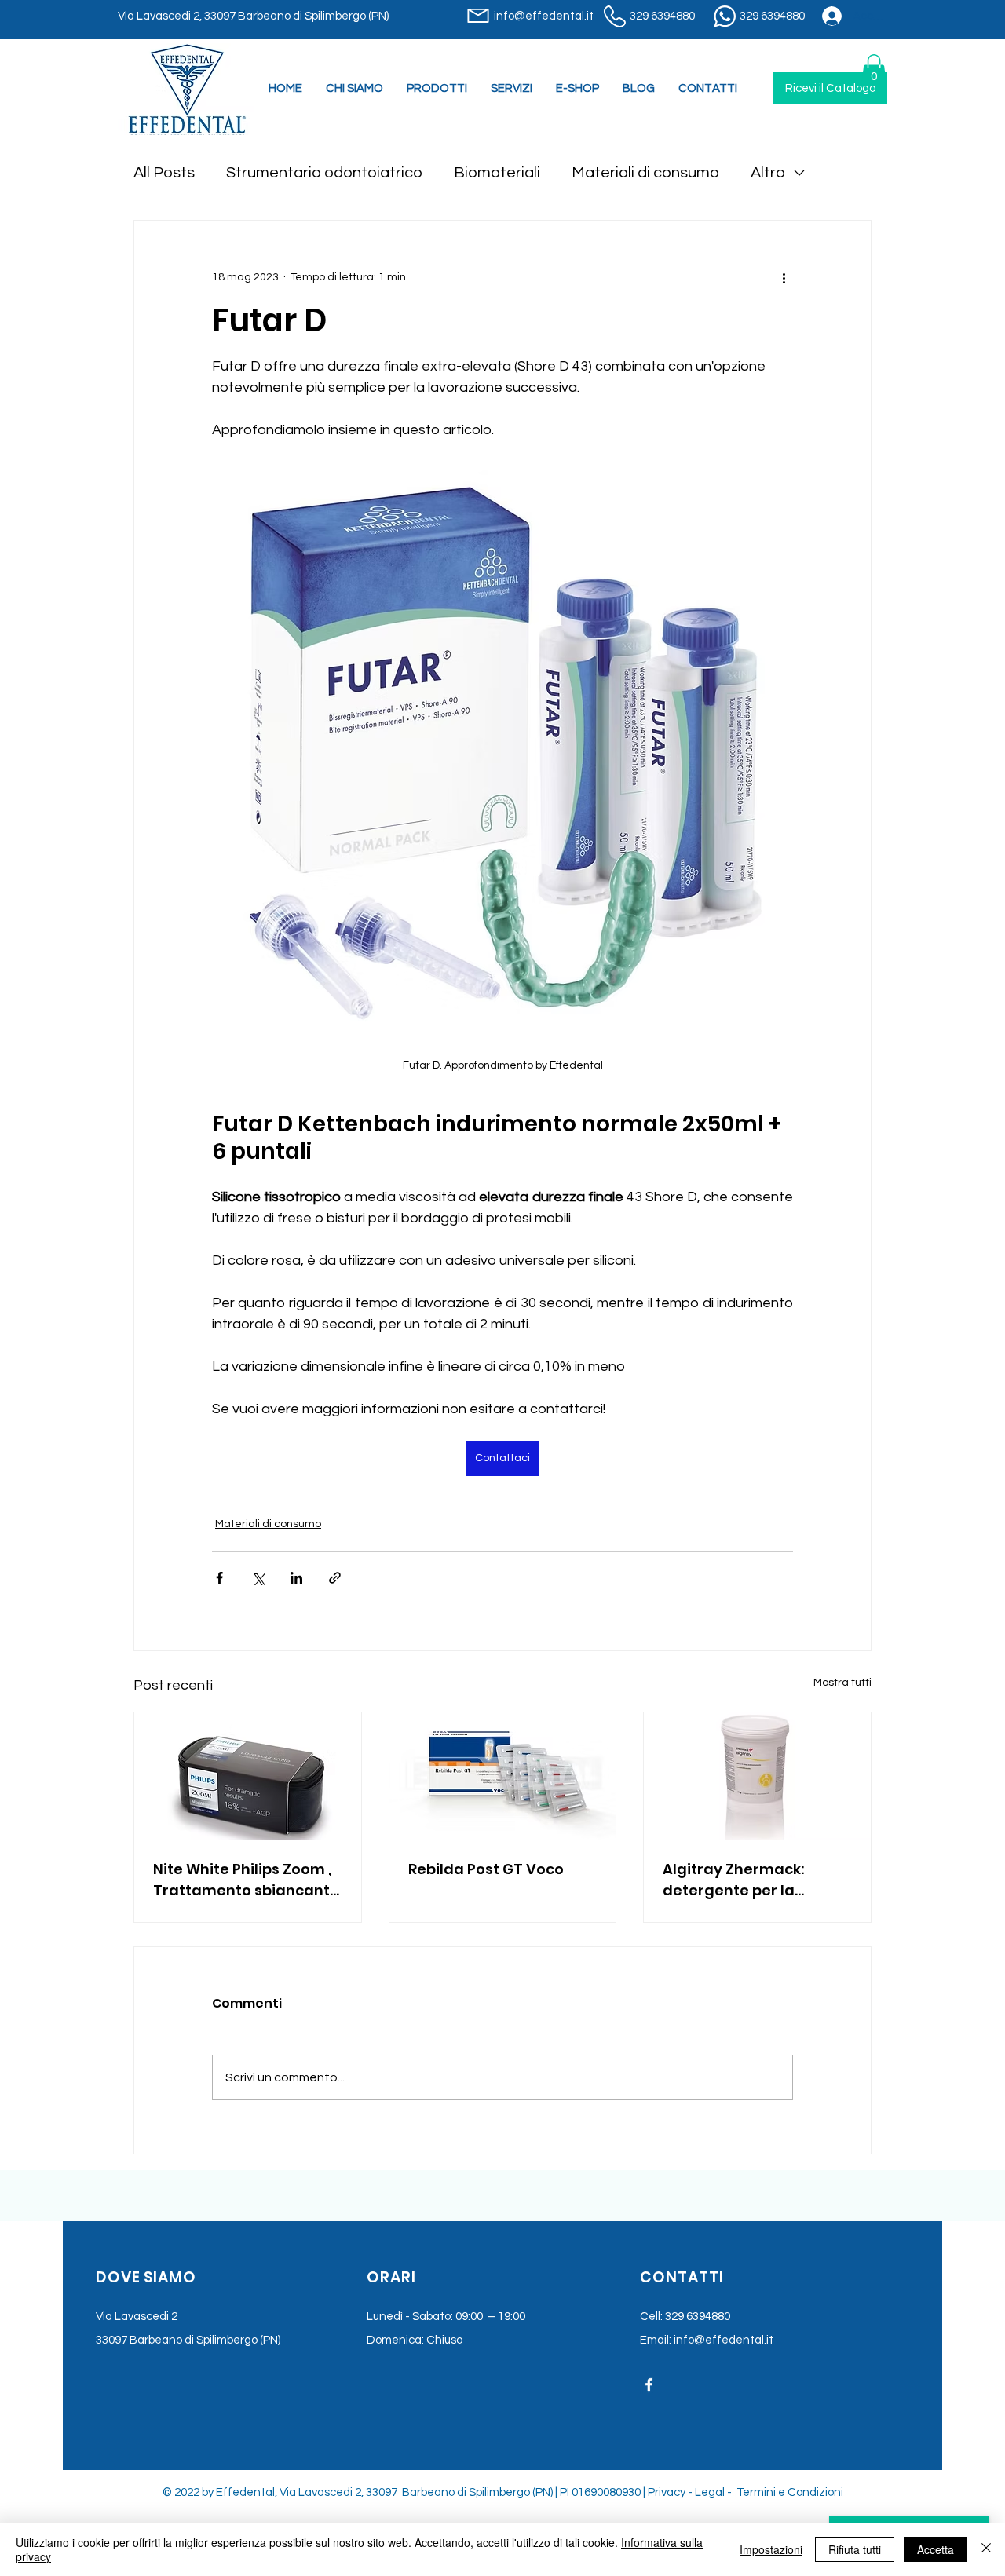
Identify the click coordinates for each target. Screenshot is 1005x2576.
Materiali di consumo (645, 173)
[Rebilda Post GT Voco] (503, 1776)
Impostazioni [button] (771, 2549)
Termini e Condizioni (790, 2492)
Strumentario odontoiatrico (324, 173)
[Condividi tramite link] (335, 1578)
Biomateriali (497, 173)
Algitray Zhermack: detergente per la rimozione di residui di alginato (744, 1880)
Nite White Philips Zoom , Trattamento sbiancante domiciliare (246, 1880)
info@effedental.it (724, 2340)
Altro (768, 173)
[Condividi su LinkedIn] (296, 1578)
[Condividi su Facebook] (219, 1578)
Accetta (936, 2549)
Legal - (714, 2492)
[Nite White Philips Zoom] (248, 1776)
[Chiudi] (986, 2549)
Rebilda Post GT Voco (486, 1869)
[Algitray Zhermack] (757, 1776)
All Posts (164, 173)
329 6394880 (698, 2317)
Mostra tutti (842, 1683)
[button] (512, 89)
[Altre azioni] (784, 277)
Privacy (667, 2492)
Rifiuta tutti (855, 2549)
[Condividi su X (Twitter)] (258, 1578)
